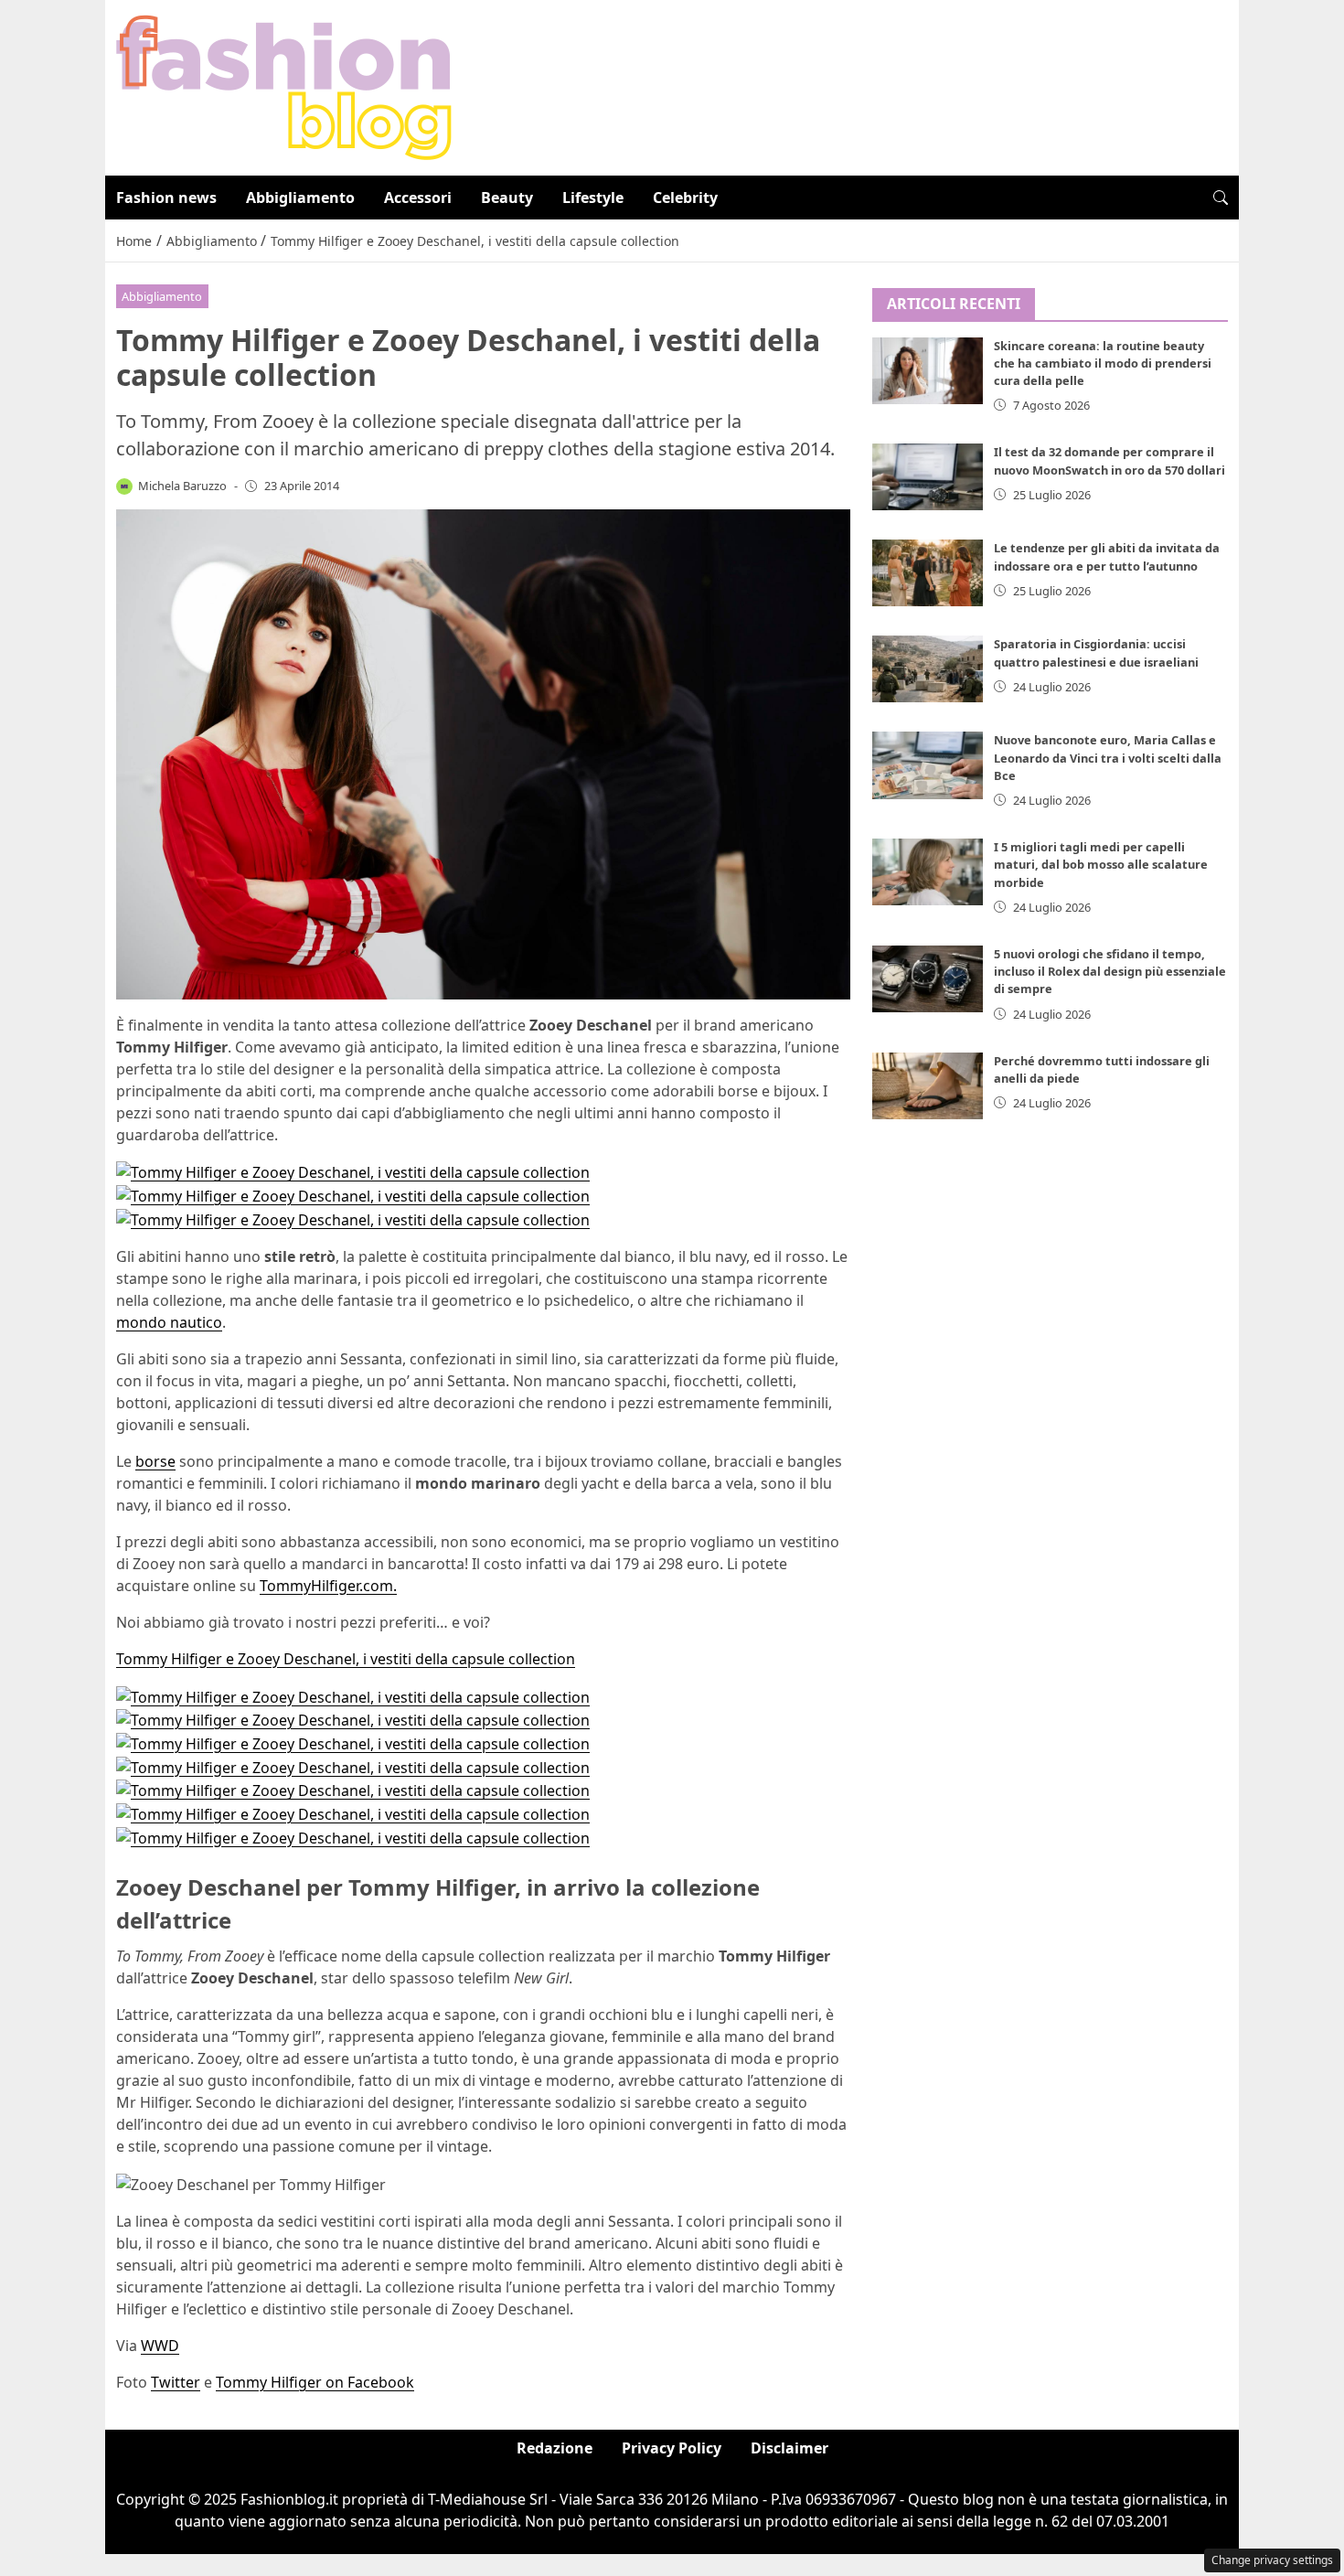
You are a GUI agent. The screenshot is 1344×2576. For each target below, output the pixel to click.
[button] (1221, 198)
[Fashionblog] (284, 86)
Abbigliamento (300, 198)
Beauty (507, 198)
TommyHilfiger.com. (328, 1586)
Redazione (555, 2448)
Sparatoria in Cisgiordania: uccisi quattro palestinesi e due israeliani (1096, 652)
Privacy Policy (672, 2448)
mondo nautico (169, 1322)
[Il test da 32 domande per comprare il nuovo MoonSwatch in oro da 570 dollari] (928, 477)
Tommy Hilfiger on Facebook (315, 2382)
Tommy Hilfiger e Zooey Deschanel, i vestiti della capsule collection (346, 1659)
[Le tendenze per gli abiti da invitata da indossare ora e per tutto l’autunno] (928, 573)
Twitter (176, 2382)
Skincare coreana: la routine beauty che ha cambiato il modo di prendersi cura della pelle (1103, 363)
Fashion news (166, 198)
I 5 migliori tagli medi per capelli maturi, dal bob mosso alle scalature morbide (1101, 864)
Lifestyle (593, 198)
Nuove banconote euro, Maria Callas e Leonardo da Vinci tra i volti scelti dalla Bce (1108, 757)
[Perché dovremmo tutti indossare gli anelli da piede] (928, 1086)
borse (155, 1461)
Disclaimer (789, 2448)
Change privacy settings (1272, 2560)
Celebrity (685, 198)
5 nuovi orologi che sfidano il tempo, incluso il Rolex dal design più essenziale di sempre (1110, 971)
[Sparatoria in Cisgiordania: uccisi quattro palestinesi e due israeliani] (928, 669)
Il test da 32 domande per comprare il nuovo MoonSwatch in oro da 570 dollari (1109, 460)
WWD (160, 2346)
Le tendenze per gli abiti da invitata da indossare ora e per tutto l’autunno (1107, 556)
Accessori (418, 198)
